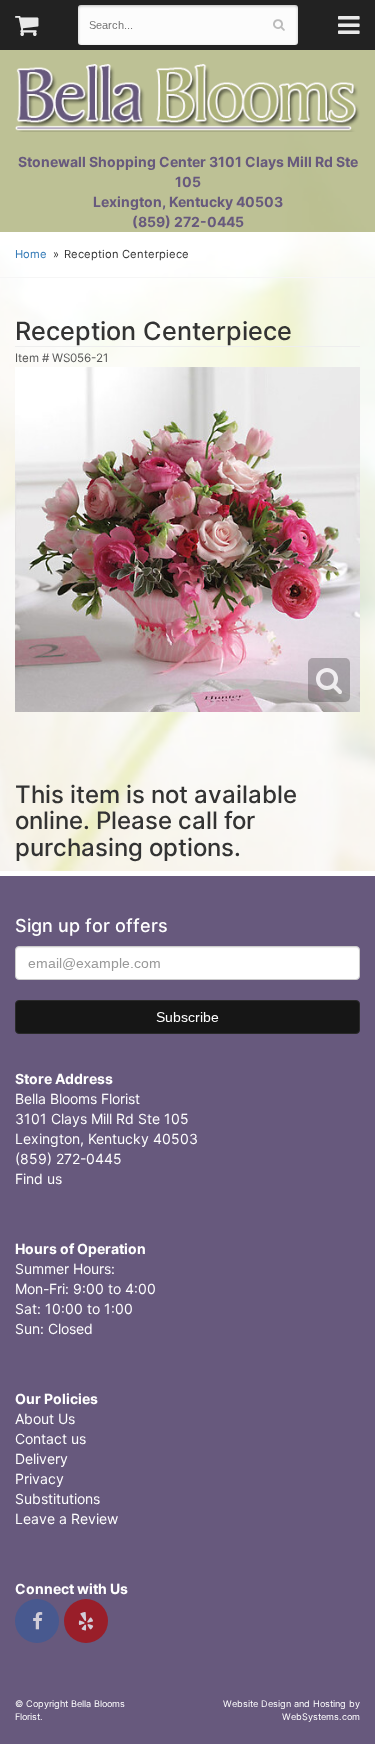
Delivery (41, 1458)
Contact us (50, 1438)
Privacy (39, 1478)
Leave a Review (66, 1518)
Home (31, 254)
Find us (38, 1178)
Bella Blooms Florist (187, 98)
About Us (45, 1418)
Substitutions (57, 1498)
